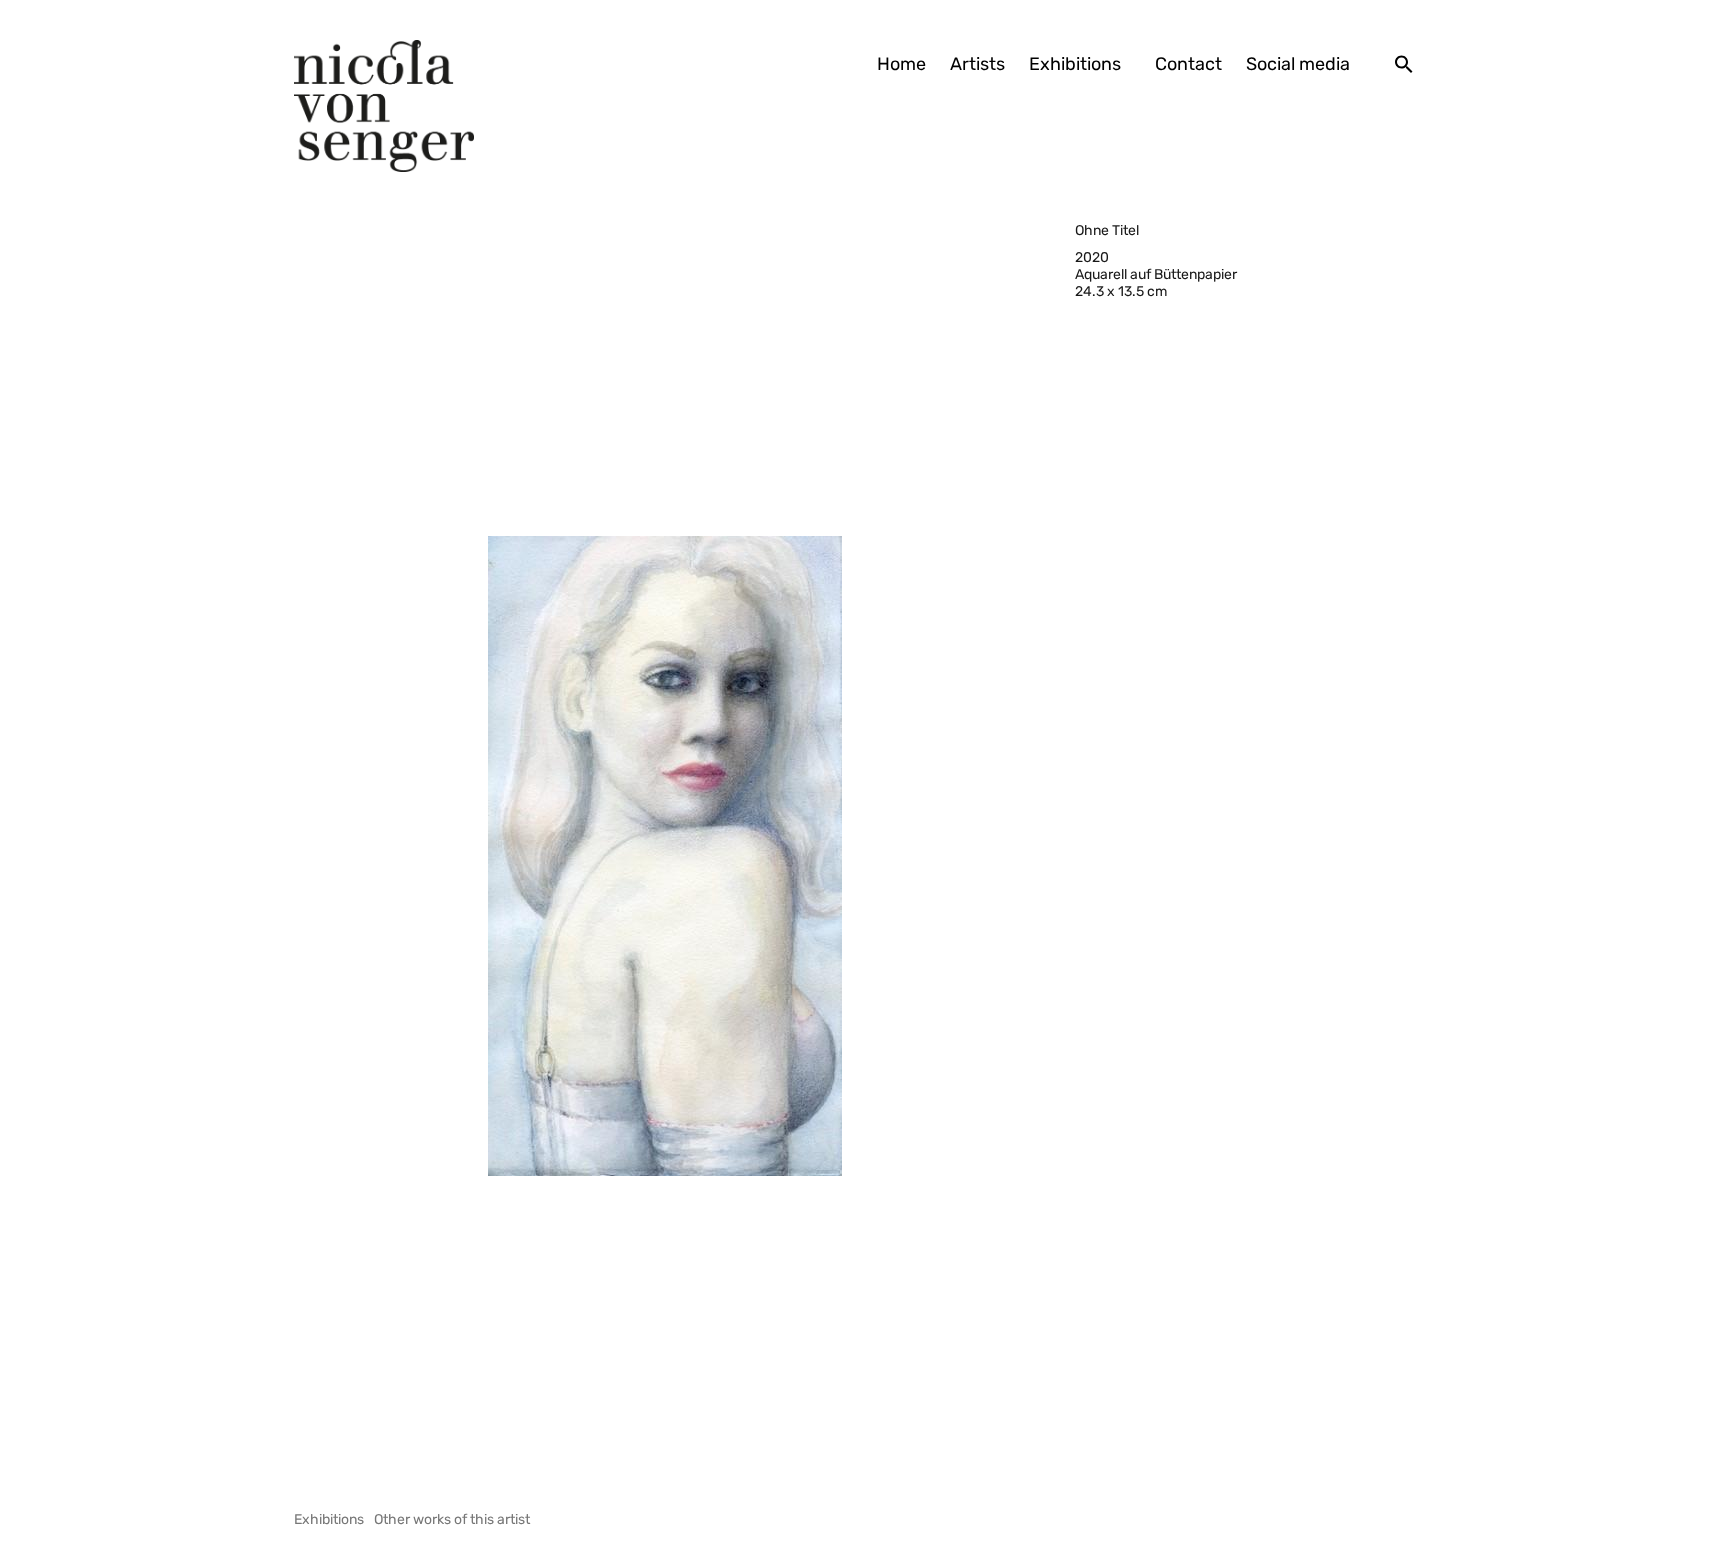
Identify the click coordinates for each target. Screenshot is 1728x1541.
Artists (977, 64)
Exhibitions (1075, 64)
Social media (1298, 64)
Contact (1188, 64)
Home (901, 64)
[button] (1404, 64)
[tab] (329, 1519)
